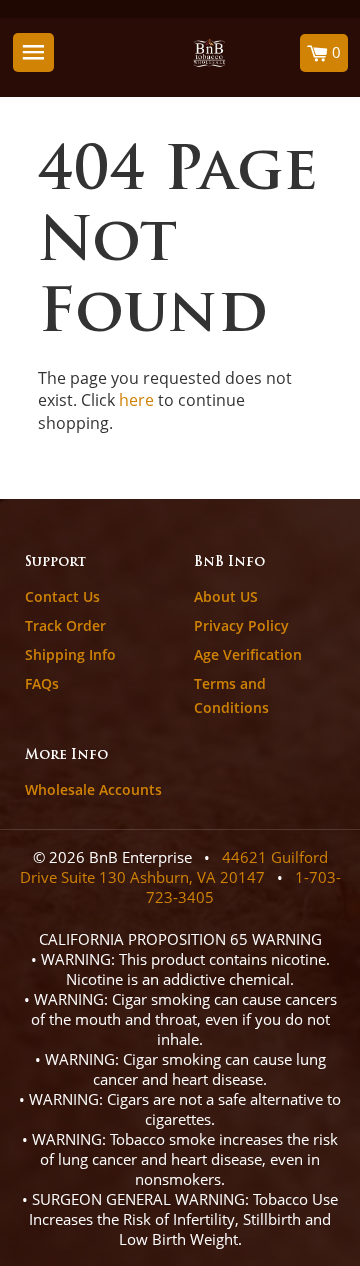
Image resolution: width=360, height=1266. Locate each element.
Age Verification (248, 654)
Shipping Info (70, 654)
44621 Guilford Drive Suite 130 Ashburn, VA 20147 (174, 867)
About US (226, 596)
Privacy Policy (241, 625)
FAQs (42, 683)
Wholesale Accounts (93, 789)
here (136, 400)
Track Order (65, 625)
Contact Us (62, 596)
